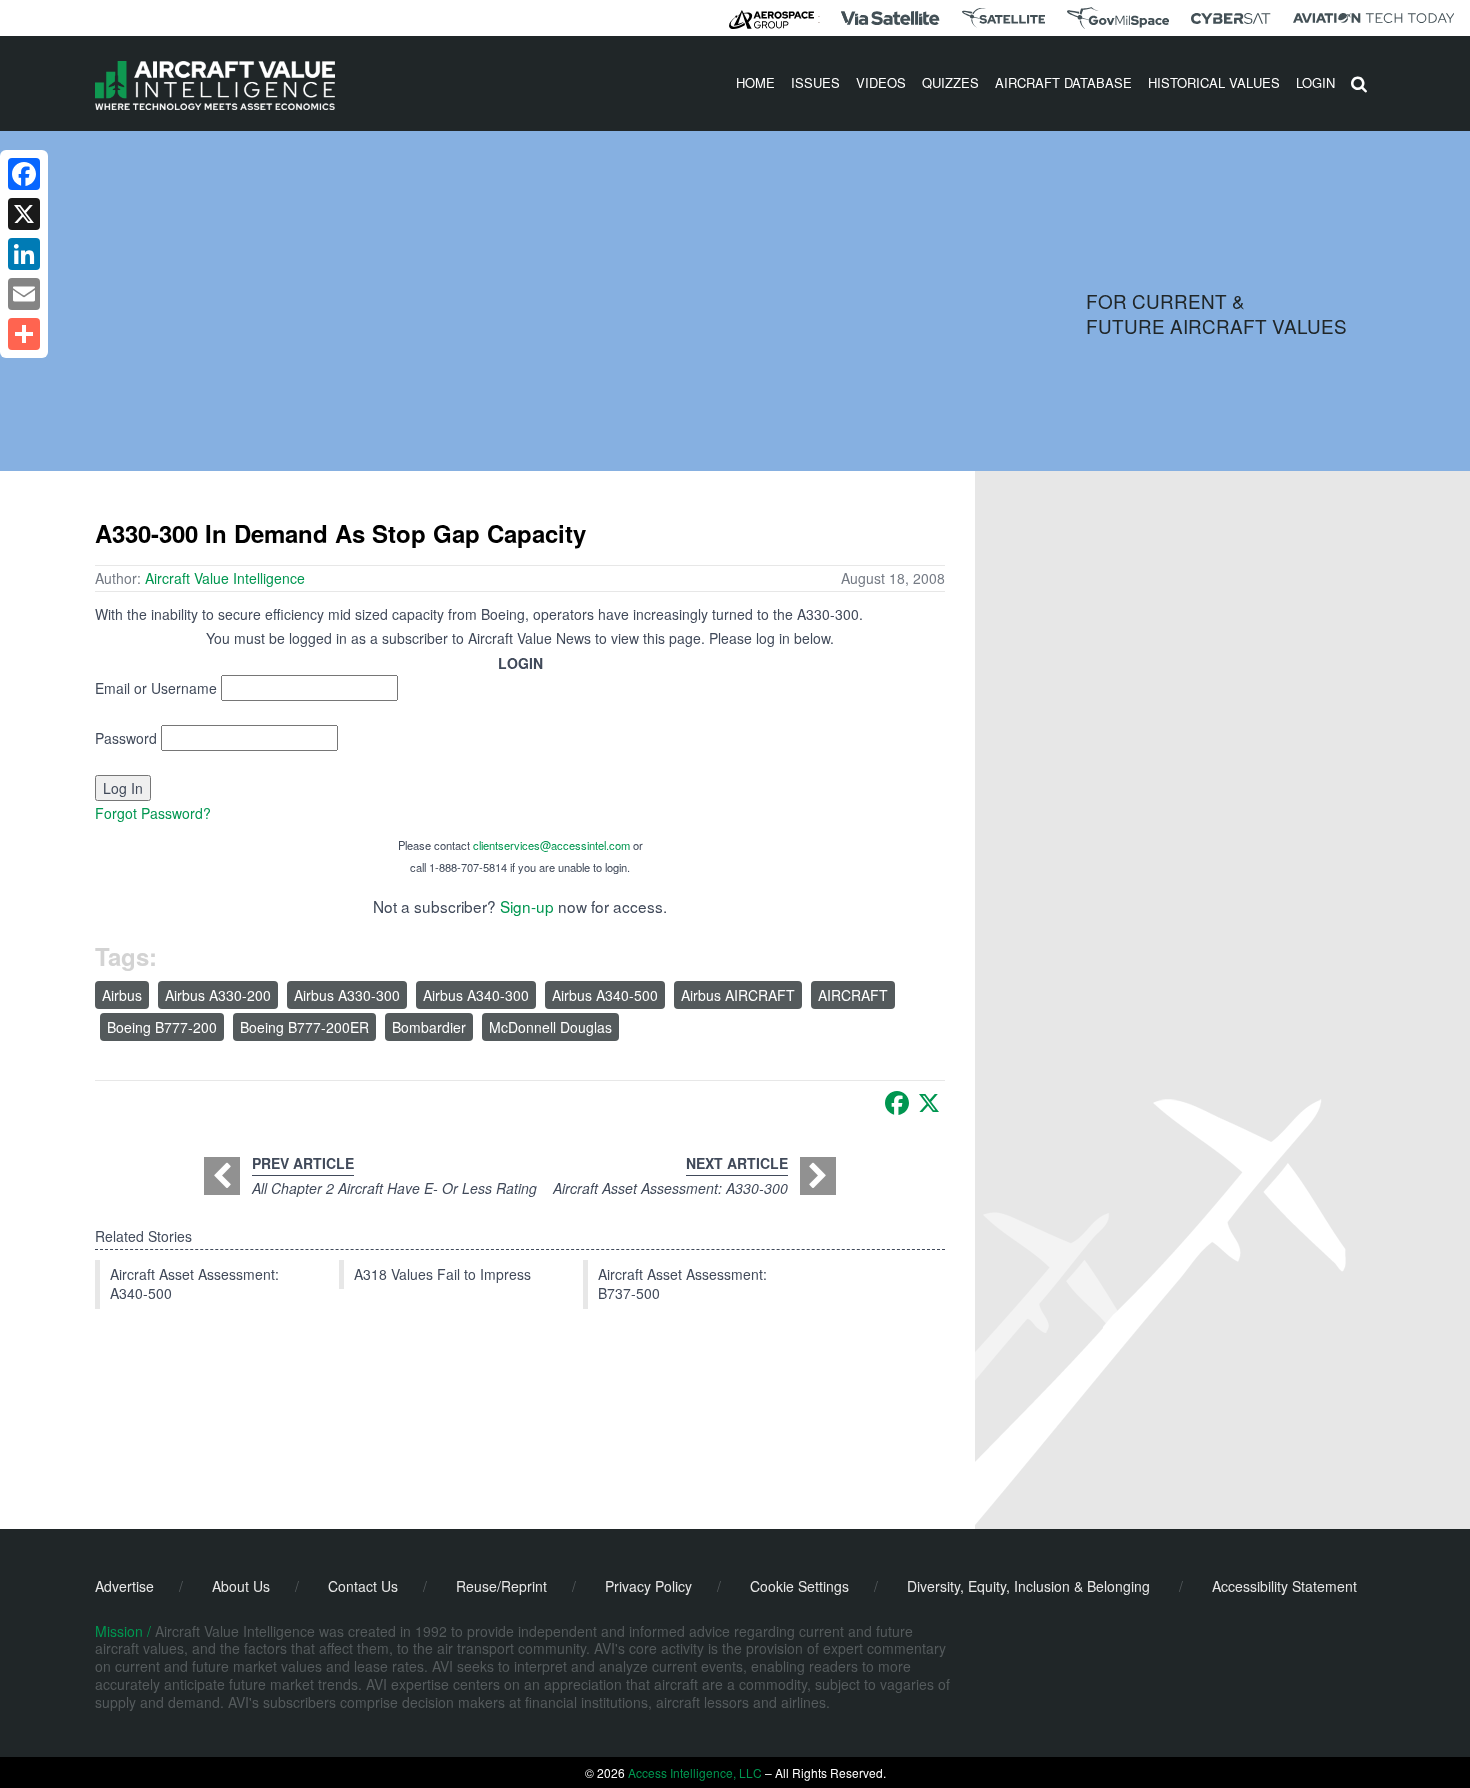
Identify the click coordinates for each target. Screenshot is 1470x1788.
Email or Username (156, 688)
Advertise (124, 1586)
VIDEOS (881, 82)
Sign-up (527, 906)
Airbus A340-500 (605, 995)
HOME (755, 82)
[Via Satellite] (890, 18)
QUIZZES (950, 82)
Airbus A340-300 (476, 995)
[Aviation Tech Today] (1374, 18)
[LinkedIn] (24, 254)
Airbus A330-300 (347, 995)
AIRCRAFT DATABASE (1063, 82)
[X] (929, 1103)
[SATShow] (1003, 18)
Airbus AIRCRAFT (738, 995)
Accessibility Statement (1284, 1586)
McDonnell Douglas (550, 1027)
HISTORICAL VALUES (1214, 82)
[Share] (24, 334)
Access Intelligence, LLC (695, 1772)
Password (126, 738)
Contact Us (363, 1586)
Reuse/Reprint (501, 1586)
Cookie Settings (799, 1586)
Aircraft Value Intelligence (225, 578)
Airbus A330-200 (218, 995)
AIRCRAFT (853, 995)
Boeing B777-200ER (304, 1027)
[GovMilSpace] (1118, 18)
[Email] (24, 294)
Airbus (122, 995)
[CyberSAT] (1230, 18)
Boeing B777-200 (162, 1027)
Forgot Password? (153, 813)
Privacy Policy (648, 1586)
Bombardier (429, 1027)
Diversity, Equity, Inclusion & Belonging (1028, 1586)
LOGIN (1315, 82)
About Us (241, 1586)
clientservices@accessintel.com (551, 845)
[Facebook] (897, 1103)
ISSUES (815, 82)
